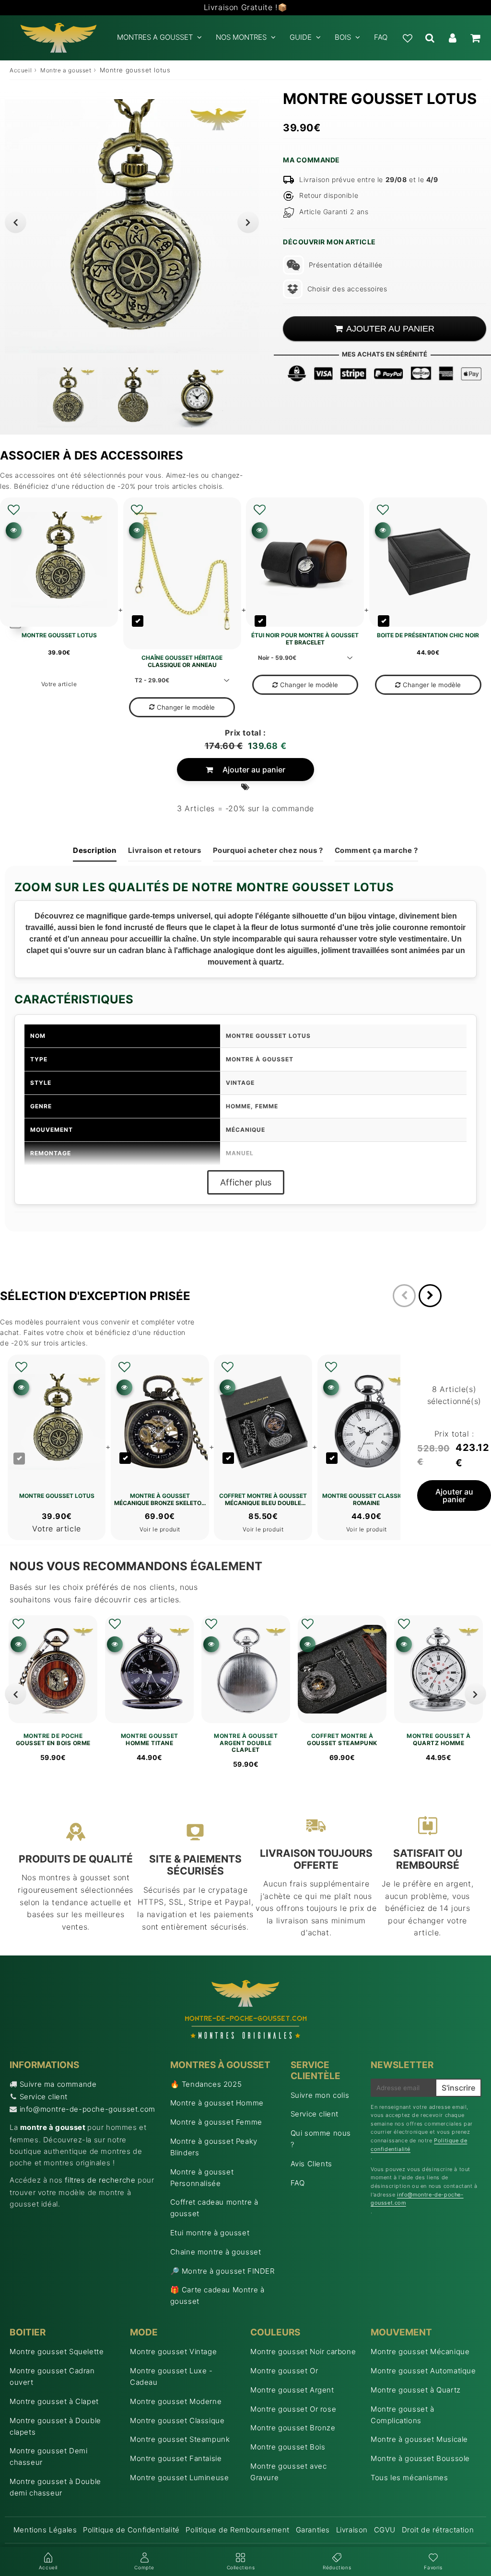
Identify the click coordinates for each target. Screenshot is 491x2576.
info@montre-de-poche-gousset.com (88, 2109)
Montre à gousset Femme (216, 2122)
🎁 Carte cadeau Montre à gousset (217, 2295)
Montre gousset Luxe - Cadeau (171, 2376)
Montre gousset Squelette (57, 2352)
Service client (44, 2097)
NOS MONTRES (241, 37)
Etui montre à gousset (210, 2233)
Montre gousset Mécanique (420, 2352)
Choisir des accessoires (347, 289)
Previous (16, 222)
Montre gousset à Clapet (54, 2401)
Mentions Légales (45, 2530)
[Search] (430, 38)
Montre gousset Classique (177, 2421)
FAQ (381, 37)
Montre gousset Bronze (293, 2428)
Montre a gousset (66, 70)
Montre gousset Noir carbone (303, 2352)
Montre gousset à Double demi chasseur (55, 2487)
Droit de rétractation (438, 2530)
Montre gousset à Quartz (416, 2390)
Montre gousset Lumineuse (179, 2478)
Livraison (352, 2530)
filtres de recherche (100, 2180)
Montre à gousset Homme (217, 2103)
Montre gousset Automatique (423, 2371)
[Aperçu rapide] (14, 530)
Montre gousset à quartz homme (438, 1739)
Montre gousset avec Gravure (288, 2472)
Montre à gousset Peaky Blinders (214, 2147)
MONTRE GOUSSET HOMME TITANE (150, 1739)
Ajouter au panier (254, 770)
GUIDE (301, 37)
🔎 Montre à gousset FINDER (222, 2271)
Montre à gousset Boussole (420, 2458)
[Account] (452, 38)
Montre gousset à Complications (403, 2415)
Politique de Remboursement (238, 2530)
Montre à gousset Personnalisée (202, 2178)
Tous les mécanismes (409, 2478)
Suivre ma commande (58, 2084)
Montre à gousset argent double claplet (246, 1743)
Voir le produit (160, 1529)
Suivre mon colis (320, 2095)
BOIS (343, 37)
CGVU (385, 2530)
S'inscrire (458, 2088)
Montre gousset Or (284, 2371)
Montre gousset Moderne (176, 2401)
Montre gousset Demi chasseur (48, 2456)
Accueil (21, 70)
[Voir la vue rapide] (18, 1644)
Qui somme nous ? (321, 2139)
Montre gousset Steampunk (180, 2439)
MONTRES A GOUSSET (155, 37)
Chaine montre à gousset (216, 2252)
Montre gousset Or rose (293, 2409)
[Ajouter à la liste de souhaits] (14, 510)
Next (248, 222)
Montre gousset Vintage (173, 2352)
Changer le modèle (186, 707)
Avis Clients (311, 2164)
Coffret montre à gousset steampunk (342, 1739)
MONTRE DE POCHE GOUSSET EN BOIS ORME (53, 1739)
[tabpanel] (67, 397)
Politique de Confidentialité (131, 2530)
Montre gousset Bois (288, 2447)
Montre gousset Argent (292, 2390)
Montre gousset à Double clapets (55, 2426)
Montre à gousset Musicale (419, 2439)
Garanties (313, 2530)
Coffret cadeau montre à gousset (214, 2208)
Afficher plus (246, 1182)
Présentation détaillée (346, 265)
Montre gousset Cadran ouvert (52, 2376)
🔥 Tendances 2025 (206, 2084)
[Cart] (475, 38)
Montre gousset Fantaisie (176, 2458)
